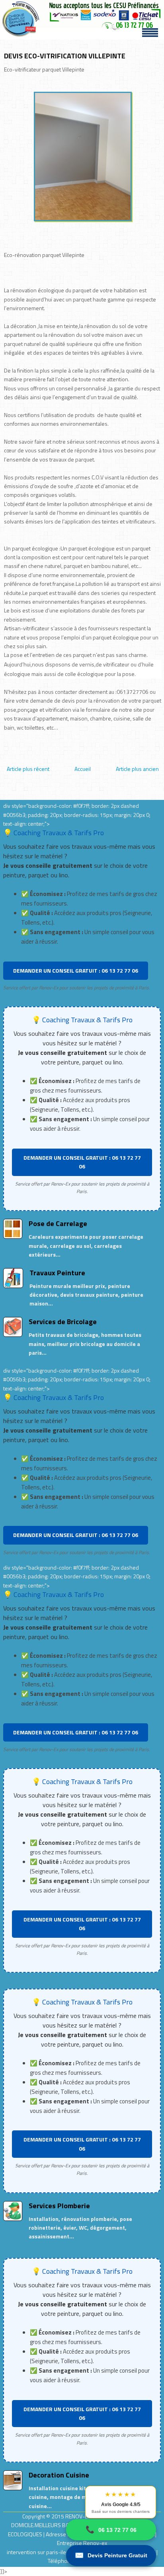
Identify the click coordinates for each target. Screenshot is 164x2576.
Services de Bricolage (63, 1322)
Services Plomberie (59, 2206)
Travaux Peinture (57, 1273)
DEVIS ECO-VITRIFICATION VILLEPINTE (65, 56)
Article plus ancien (137, 769)
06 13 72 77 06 (111, 2530)
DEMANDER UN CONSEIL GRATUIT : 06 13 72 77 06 (76, 970)
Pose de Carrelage (58, 1223)
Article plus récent (28, 769)
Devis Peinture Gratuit (111, 2555)
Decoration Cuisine (59, 2475)
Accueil (83, 769)
